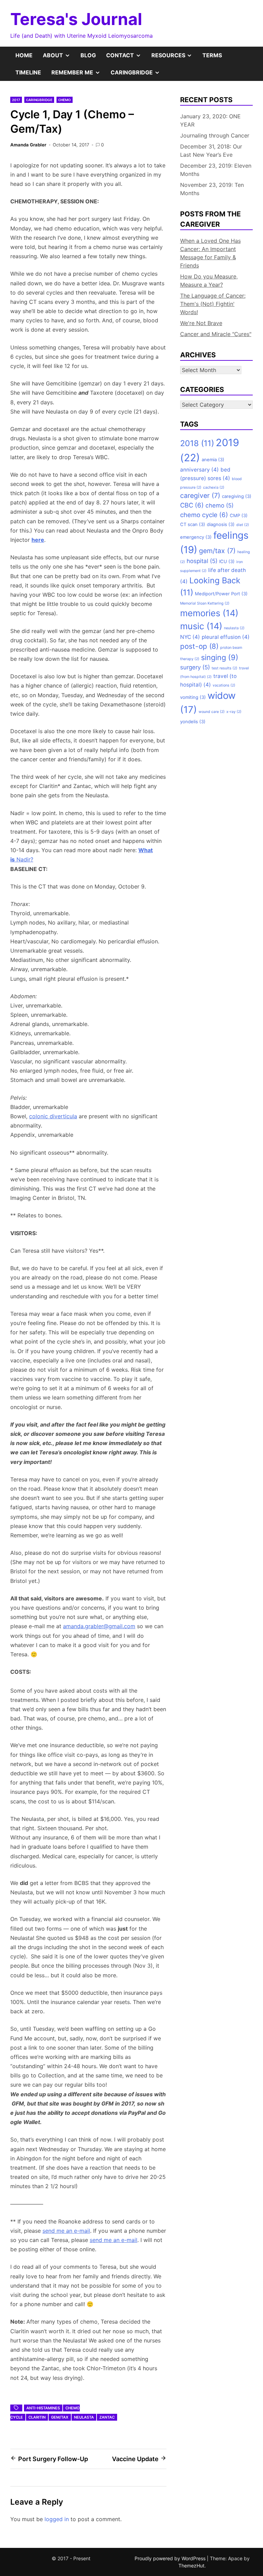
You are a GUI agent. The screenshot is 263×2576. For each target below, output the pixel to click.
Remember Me (78, 75)
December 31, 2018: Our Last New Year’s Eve (211, 151)
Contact (126, 58)
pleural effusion (226, 637)
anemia (213, 460)
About (59, 58)
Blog (88, 55)
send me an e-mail (66, 2231)
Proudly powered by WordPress (171, 2558)
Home (24, 55)
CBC (192, 505)
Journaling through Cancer (215, 135)
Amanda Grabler (28, 145)
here (38, 540)
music (201, 626)
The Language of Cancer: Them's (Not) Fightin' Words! (213, 304)
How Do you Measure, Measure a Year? (209, 281)
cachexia (214, 487)
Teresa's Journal (76, 19)
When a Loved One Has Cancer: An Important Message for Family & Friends (210, 253)
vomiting (193, 697)
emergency (196, 537)
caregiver (200, 496)
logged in (57, 2519)
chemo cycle (204, 515)
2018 (197, 443)
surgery (195, 667)
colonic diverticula (53, 1116)
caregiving (237, 496)
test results (224, 668)
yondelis (193, 721)
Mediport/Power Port (221, 594)
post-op (199, 646)
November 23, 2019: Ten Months (212, 189)
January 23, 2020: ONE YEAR (210, 120)
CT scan (193, 524)
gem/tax (60, 2417)
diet (243, 525)
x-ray (234, 712)
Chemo (65, 100)
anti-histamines (43, 2408)
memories (209, 613)
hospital (202, 561)
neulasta (84, 2417)
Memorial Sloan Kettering (205, 603)
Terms (212, 55)
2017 (16, 100)
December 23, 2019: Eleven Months (216, 170)
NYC (190, 637)
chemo (220, 505)
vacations (224, 685)
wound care (212, 712)
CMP (239, 515)
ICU (227, 561)
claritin (37, 2417)
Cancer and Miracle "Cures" (216, 334)
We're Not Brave (201, 323)
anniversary (199, 470)
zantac (107, 2417)
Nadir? (24, 859)
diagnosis (221, 524)
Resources (174, 58)
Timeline (28, 72)
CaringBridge (138, 75)
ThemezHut (191, 2566)
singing (220, 657)
